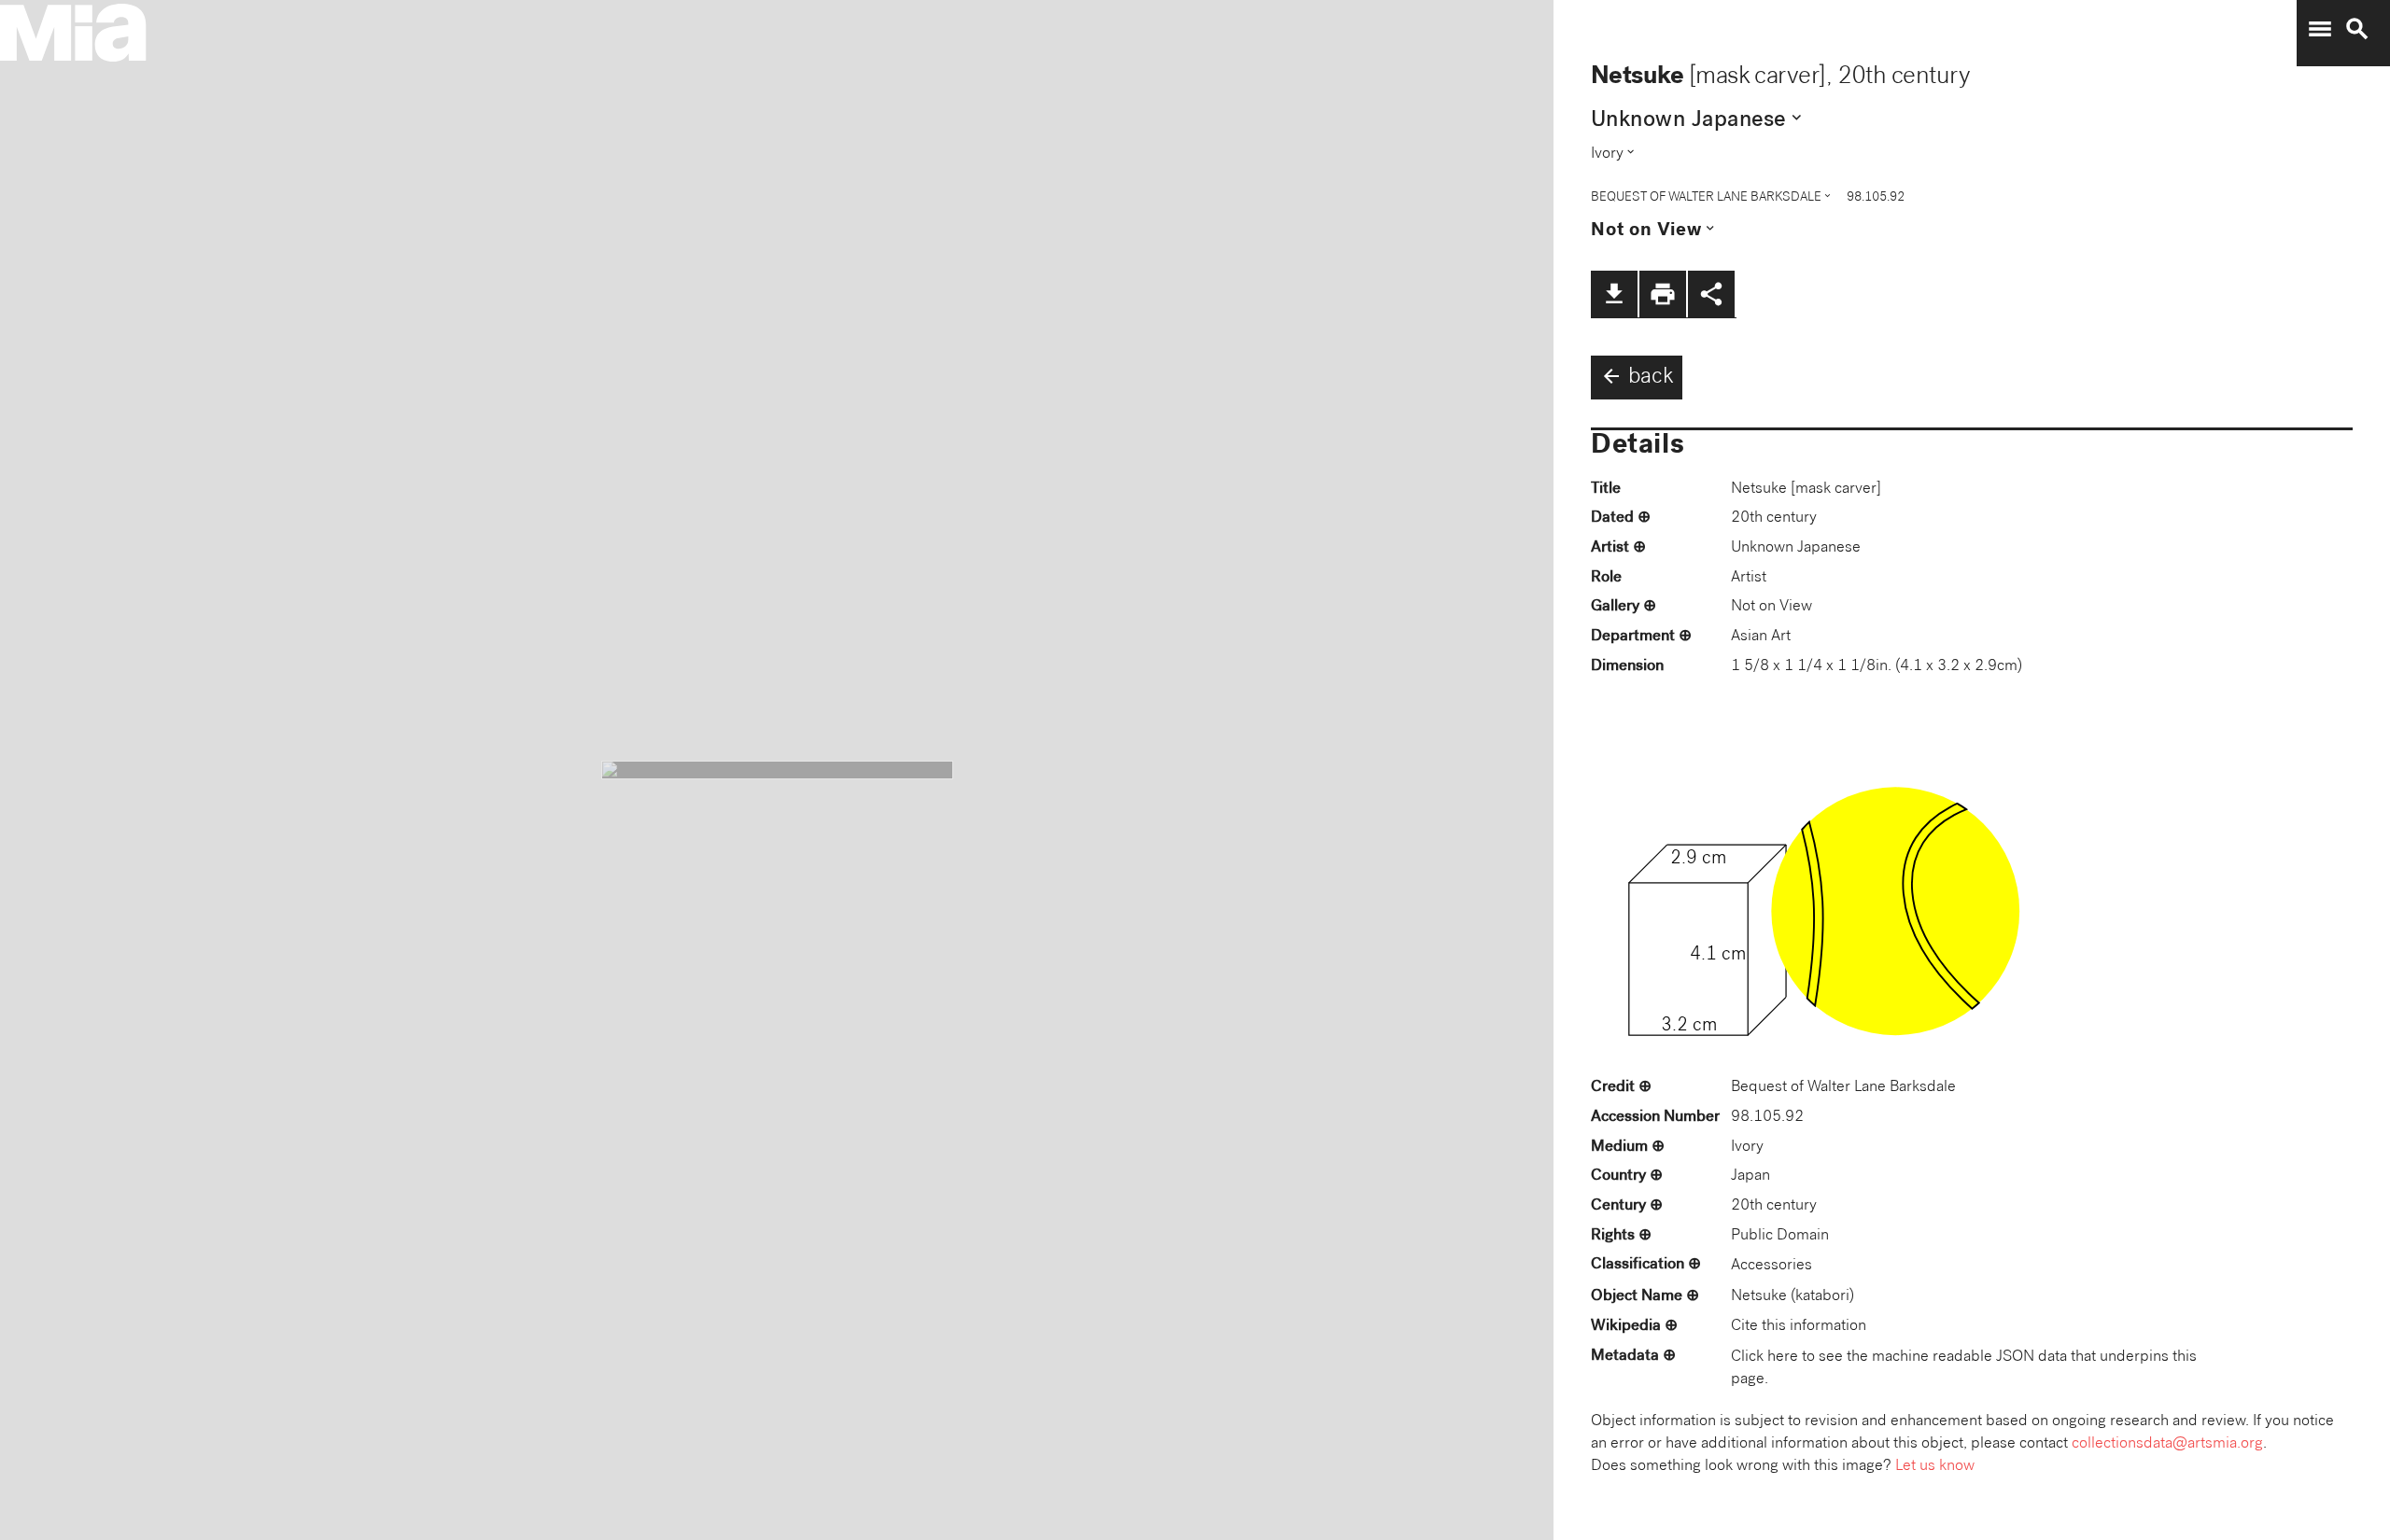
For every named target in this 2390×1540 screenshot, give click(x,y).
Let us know (1935, 1467)
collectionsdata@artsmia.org (2167, 1444)
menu (2320, 29)
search (2357, 29)
